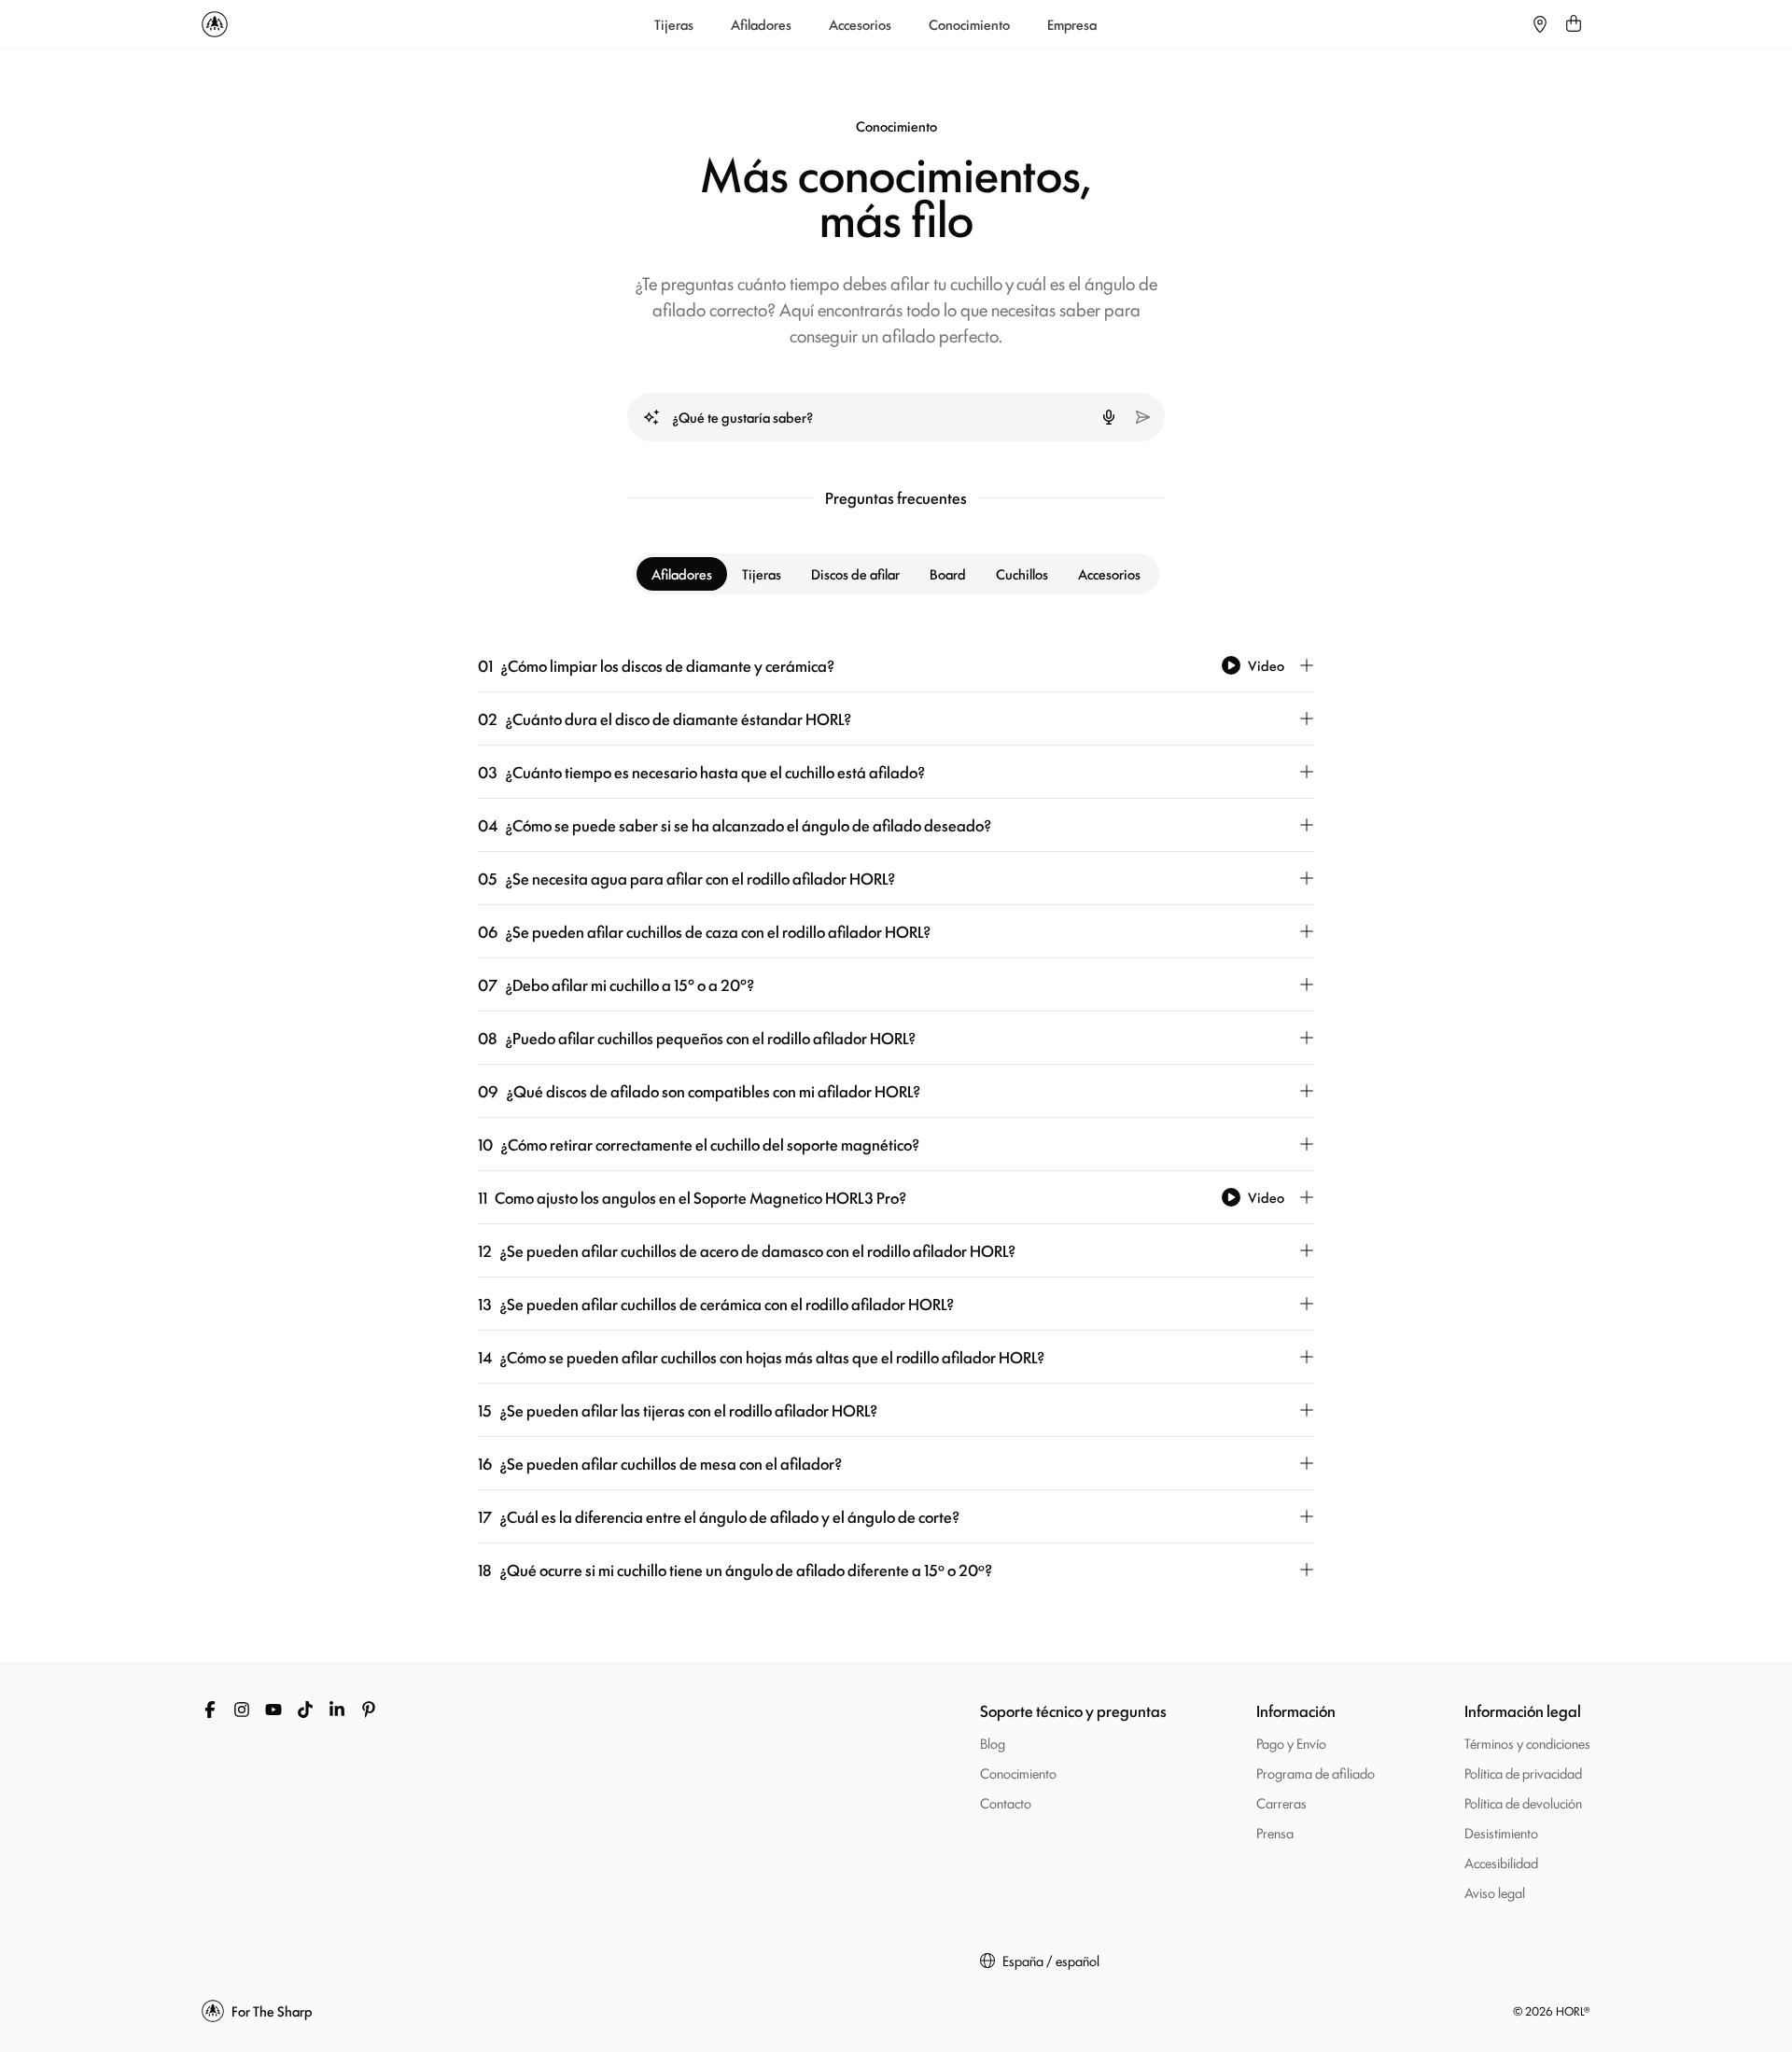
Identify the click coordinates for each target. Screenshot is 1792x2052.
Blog (993, 1743)
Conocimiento (969, 24)
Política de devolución (1523, 1802)
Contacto (1006, 1802)
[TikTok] (305, 1710)
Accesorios (860, 24)
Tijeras (674, 24)
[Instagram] (242, 1710)
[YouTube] (273, 1710)
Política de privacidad (1523, 1773)
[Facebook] (210, 1710)
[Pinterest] (369, 1710)
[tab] (682, 574)
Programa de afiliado (1316, 1773)
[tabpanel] (896, 1117)
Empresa (1072, 24)
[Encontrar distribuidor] (1540, 24)
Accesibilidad (1501, 1862)
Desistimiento (1501, 1832)
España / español (1051, 1961)
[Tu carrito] (1574, 24)
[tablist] (896, 574)
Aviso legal (1495, 1892)
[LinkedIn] (337, 1710)
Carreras (1281, 1802)
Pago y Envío (1291, 1743)
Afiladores (761, 24)
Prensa (1275, 1832)
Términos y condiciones (1527, 1743)
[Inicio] (215, 24)
